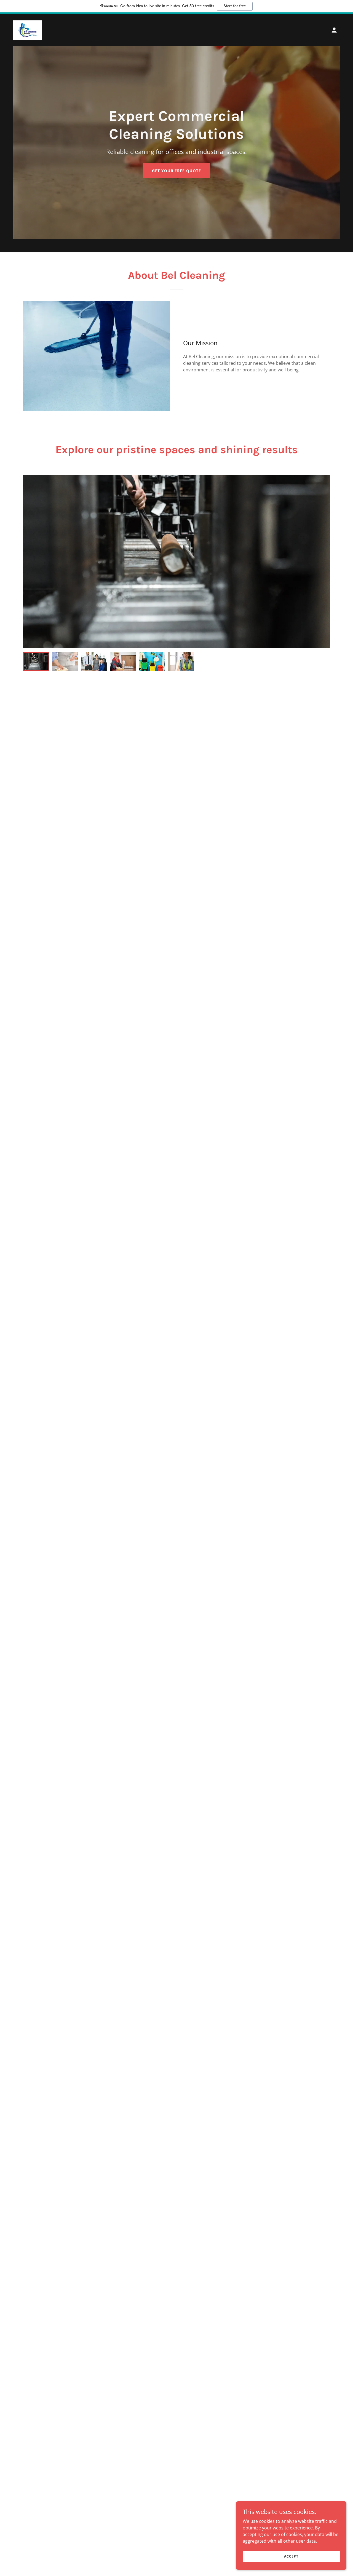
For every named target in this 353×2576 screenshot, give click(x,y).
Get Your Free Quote (177, 171)
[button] (334, 30)
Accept (291, 2556)
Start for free (235, 6)
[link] (28, 29)
